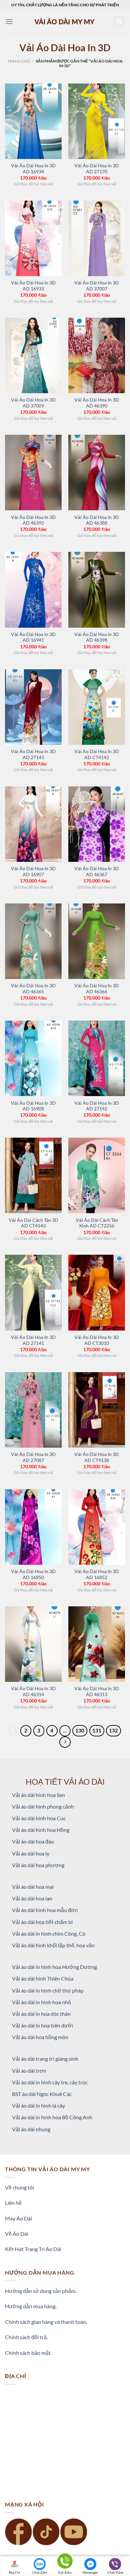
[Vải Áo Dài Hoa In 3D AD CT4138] (97, 1410)
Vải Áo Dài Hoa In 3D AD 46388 (97, 520)
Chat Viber (115, 2572)
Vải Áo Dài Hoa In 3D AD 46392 (33, 520)
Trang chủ (19, 61)
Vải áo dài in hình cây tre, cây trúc (50, 2082)
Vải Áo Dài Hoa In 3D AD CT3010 (97, 1340)
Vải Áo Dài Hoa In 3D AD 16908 (33, 1106)
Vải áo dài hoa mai (33, 1887)
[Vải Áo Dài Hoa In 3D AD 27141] (33, 1292)
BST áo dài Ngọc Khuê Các (42, 2094)
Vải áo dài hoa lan (32, 1898)
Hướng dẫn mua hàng (30, 2306)
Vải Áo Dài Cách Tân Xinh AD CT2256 (97, 1223)
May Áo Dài (18, 2218)
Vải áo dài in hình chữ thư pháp (48, 1990)
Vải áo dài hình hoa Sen (38, 1795)
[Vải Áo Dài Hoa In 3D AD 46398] (97, 590)
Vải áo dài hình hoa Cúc (39, 1818)
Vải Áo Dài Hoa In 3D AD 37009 (33, 403)
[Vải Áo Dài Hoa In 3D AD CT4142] (97, 707)
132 (113, 1730)
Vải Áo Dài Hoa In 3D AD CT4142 (97, 754)
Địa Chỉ (14, 2572)
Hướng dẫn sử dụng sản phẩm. (41, 2291)
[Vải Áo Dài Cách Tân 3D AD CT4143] (33, 1175)
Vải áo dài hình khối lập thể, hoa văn (53, 1945)
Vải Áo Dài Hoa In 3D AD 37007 (97, 286)
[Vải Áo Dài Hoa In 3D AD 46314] (33, 1644)
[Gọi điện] (65, 2562)
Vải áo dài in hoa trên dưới (42, 2025)
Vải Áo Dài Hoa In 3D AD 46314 (33, 1691)
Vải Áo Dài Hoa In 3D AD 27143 (33, 754)
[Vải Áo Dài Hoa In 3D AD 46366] (97, 941)
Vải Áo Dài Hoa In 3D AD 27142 (97, 1106)
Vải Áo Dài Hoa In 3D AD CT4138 (97, 1457)
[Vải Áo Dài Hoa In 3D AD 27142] (97, 1058)
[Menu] (9, 21)
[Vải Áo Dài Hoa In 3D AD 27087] (33, 1410)
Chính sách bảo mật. (28, 2353)
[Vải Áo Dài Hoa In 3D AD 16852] (97, 1527)
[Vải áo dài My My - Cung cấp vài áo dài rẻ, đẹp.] (65, 21)
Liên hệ (13, 2203)
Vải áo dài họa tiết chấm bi (42, 1922)
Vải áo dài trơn (29, 2071)
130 (80, 1730)
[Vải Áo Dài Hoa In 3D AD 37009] (33, 355)
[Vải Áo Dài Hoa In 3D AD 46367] (97, 824)
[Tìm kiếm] (119, 22)
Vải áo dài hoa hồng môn (40, 2037)
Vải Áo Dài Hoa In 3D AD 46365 (33, 989)
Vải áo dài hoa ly (31, 1853)
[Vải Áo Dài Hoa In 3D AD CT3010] (97, 1292)
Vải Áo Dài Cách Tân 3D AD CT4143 (33, 1223)
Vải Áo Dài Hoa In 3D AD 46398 (97, 637)
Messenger (90, 2572)
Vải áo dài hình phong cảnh (43, 1806)
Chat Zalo (40, 2572)
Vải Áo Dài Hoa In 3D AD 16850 (33, 1574)
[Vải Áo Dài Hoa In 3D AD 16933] (33, 238)
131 (97, 1730)
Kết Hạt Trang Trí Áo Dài (33, 2249)
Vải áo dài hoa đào (33, 1841)
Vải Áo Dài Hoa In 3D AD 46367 (97, 872)
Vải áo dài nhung (31, 2129)
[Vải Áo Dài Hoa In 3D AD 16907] (33, 824)
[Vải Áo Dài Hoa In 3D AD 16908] (33, 1058)
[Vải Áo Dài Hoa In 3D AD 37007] (97, 238)
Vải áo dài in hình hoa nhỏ (41, 2002)
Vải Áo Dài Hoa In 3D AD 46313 (97, 1691)
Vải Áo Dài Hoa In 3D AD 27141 (33, 1340)
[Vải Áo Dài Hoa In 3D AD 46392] (33, 473)
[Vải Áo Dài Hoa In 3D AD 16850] (33, 1527)
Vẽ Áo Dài (17, 2234)
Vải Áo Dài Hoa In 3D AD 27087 (33, 1457)
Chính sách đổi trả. (26, 2337)
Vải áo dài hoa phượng (38, 1865)
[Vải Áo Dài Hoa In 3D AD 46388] (97, 473)
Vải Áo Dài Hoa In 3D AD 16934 (33, 169)
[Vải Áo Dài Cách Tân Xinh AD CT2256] (97, 1175)
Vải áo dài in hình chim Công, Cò (49, 1933)
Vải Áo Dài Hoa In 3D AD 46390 (97, 403)
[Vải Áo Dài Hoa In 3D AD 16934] (33, 121)
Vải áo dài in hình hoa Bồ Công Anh (52, 2117)
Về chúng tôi (19, 2187)
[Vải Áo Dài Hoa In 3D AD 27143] (33, 707)
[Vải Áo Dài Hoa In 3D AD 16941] (33, 590)
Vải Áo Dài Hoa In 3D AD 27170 (97, 169)
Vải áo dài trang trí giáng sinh (45, 2059)
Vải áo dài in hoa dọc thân (41, 2014)
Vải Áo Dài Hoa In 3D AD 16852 (97, 1574)
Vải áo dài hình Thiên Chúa (43, 1978)
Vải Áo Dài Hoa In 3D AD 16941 (33, 637)
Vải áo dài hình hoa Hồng (41, 1830)
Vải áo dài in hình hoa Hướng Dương (54, 1967)
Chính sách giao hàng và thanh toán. (46, 2322)
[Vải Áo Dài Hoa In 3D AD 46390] (97, 355)
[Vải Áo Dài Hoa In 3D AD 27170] (97, 121)
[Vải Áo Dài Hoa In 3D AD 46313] (97, 1644)
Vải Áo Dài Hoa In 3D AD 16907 (33, 872)
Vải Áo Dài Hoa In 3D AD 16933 (33, 286)
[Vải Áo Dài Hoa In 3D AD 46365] (33, 941)
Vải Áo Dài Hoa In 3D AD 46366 (97, 989)
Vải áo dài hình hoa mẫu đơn (45, 1910)
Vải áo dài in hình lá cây (38, 2105)
